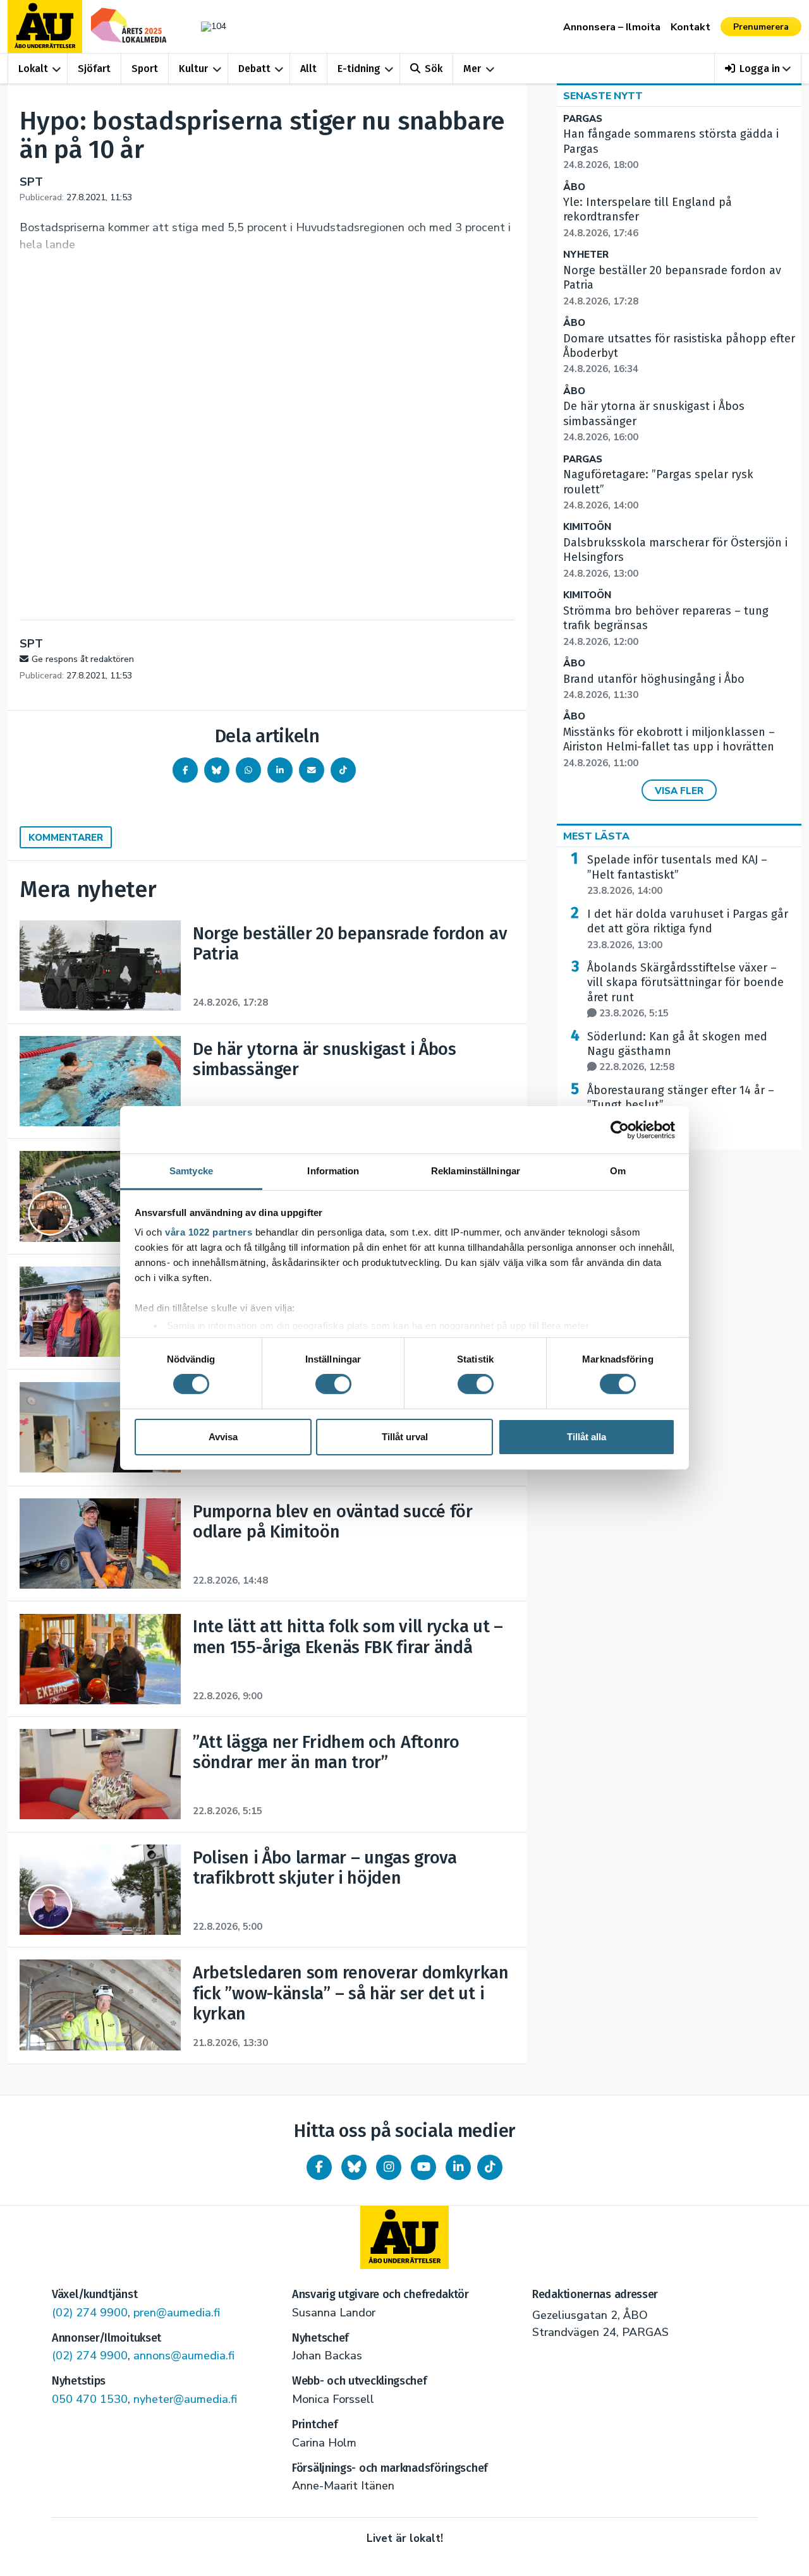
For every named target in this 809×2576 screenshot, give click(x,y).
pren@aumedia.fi (177, 2313)
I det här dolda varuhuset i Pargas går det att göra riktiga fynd (688, 929)
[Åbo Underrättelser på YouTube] (423, 2167)
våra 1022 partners (209, 1232)
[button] (758, 69)
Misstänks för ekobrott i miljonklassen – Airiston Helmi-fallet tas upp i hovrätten (669, 747)
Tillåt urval (405, 1437)
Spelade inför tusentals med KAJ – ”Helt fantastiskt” (677, 875)
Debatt (254, 69)
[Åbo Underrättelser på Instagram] (389, 2167)
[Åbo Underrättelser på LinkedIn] (458, 2167)
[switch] (333, 1384)
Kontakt (690, 27)
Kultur (193, 69)
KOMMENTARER (66, 838)
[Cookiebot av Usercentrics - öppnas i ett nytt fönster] (620, 1129)
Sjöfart (94, 69)
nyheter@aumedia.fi (185, 2399)
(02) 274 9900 (90, 2313)
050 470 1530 (90, 2399)
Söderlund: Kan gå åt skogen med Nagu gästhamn (677, 1052)
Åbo (574, 187)
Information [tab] (333, 1171)
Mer (472, 69)
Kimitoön (587, 527)
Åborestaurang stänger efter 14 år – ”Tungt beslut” (681, 1105)
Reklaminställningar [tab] (476, 1171)
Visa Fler (679, 791)
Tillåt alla (587, 1437)
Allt (308, 69)
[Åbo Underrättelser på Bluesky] (354, 2167)
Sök (434, 69)
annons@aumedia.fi (184, 2356)
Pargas (583, 119)
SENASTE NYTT (603, 96)
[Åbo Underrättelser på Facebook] (319, 2167)
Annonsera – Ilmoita (612, 27)
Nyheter (586, 255)
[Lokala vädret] (207, 26)
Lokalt (33, 69)
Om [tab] (618, 1171)
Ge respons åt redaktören (83, 659)
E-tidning (359, 69)
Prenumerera (761, 27)
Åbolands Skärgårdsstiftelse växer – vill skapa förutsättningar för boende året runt (685, 990)
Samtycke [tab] (191, 1171)
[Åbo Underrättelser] (404, 2237)
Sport (145, 69)
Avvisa (223, 1437)
